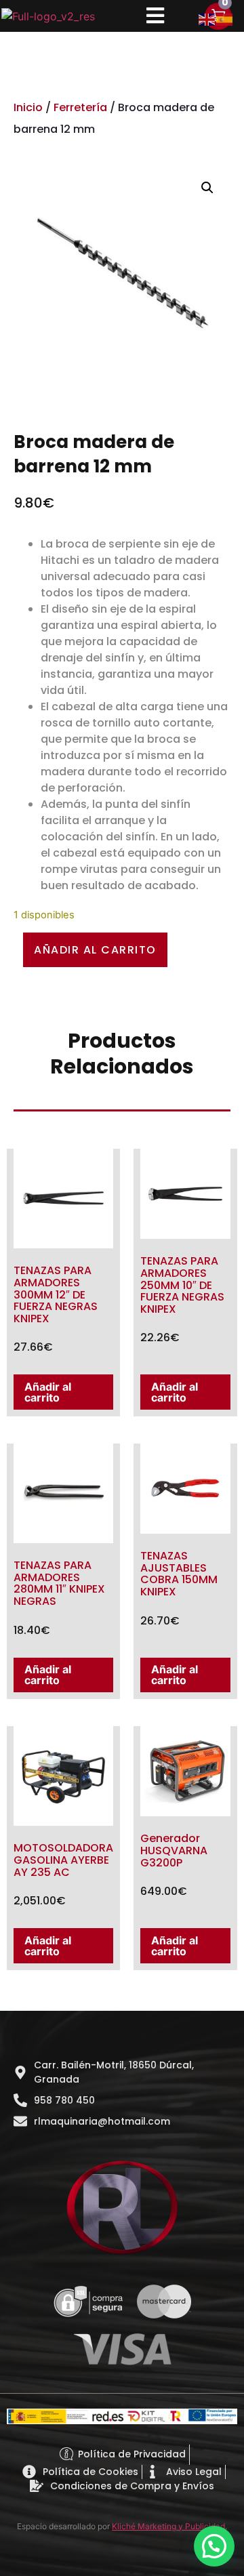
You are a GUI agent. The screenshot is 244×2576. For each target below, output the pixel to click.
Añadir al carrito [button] (48, 1392)
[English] (207, 18)
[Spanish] (225, 18)
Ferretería (80, 107)
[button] (207, 188)
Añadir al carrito (95, 950)
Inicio (28, 107)
